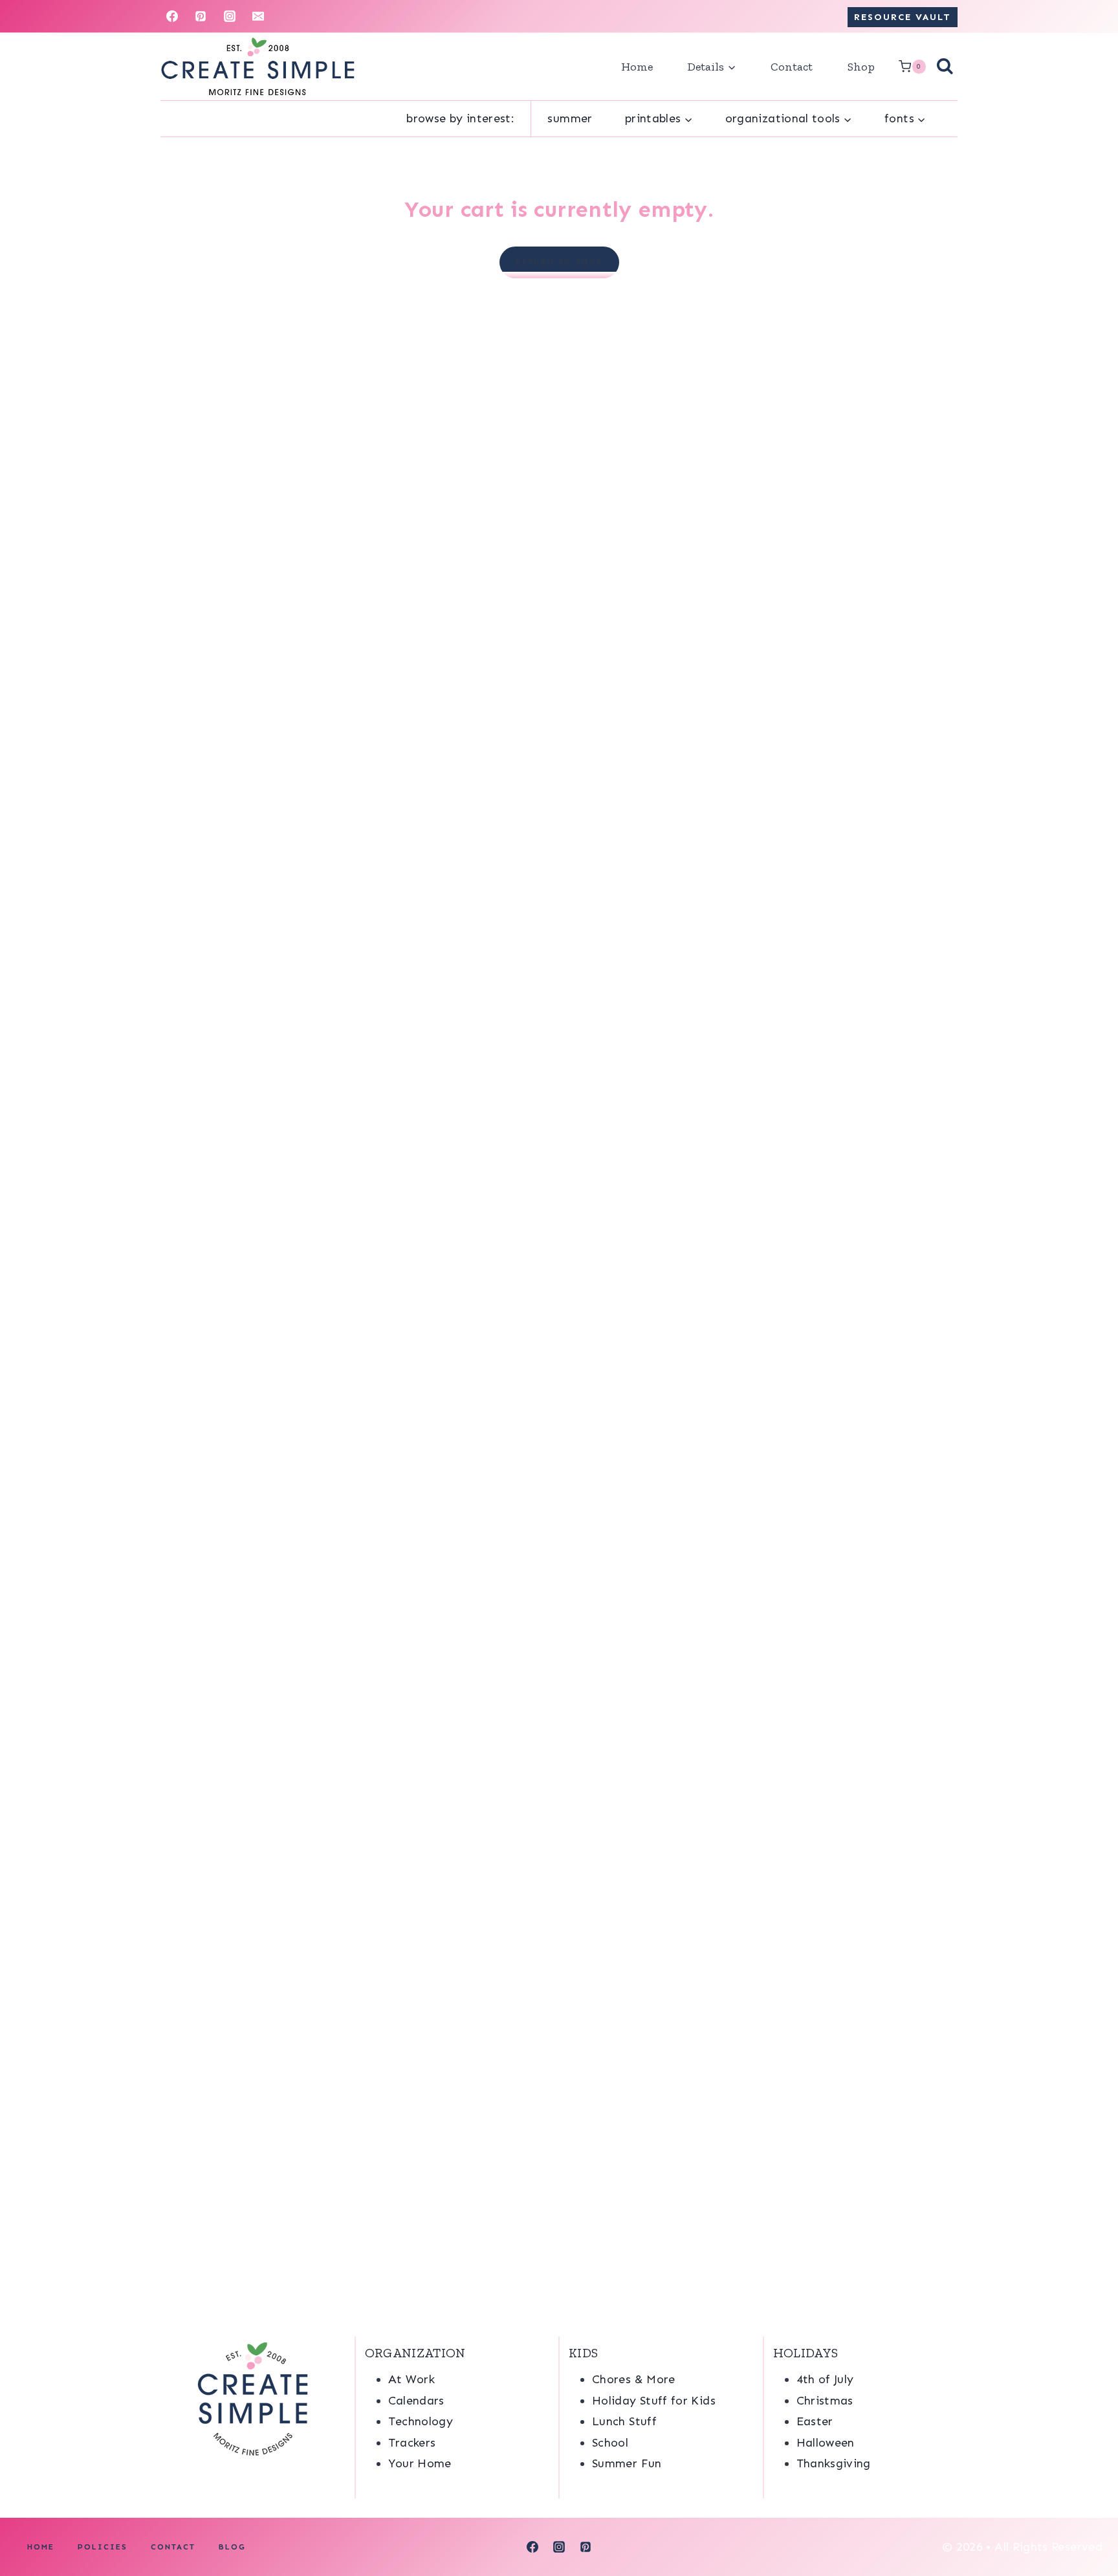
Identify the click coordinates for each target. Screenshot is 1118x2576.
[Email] (258, 16)
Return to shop (559, 262)
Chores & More (634, 2379)
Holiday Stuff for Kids (654, 2401)
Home (637, 67)
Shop (861, 67)
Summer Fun (627, 2463)
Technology (421, 2421)
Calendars (416, 2401)
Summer (570, 118)
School (610, 2443)
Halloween (826, 2443)
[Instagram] (230, 16)
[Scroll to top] (1087, 2526)
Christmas (825, 2401)
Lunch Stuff (624, 2421)
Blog (232, 2547)
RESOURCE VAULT (903, 17)
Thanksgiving (834, 2463)
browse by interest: (460, 118)
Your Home (420, 2463)
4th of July (825, 2379)
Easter (815, 2421)
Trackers (412, 2443)
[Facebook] (172, 16)
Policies (103, 2547)
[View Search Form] (945, 67)
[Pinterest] (201, 16)
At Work (412, 2379)
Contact (792, 67)
